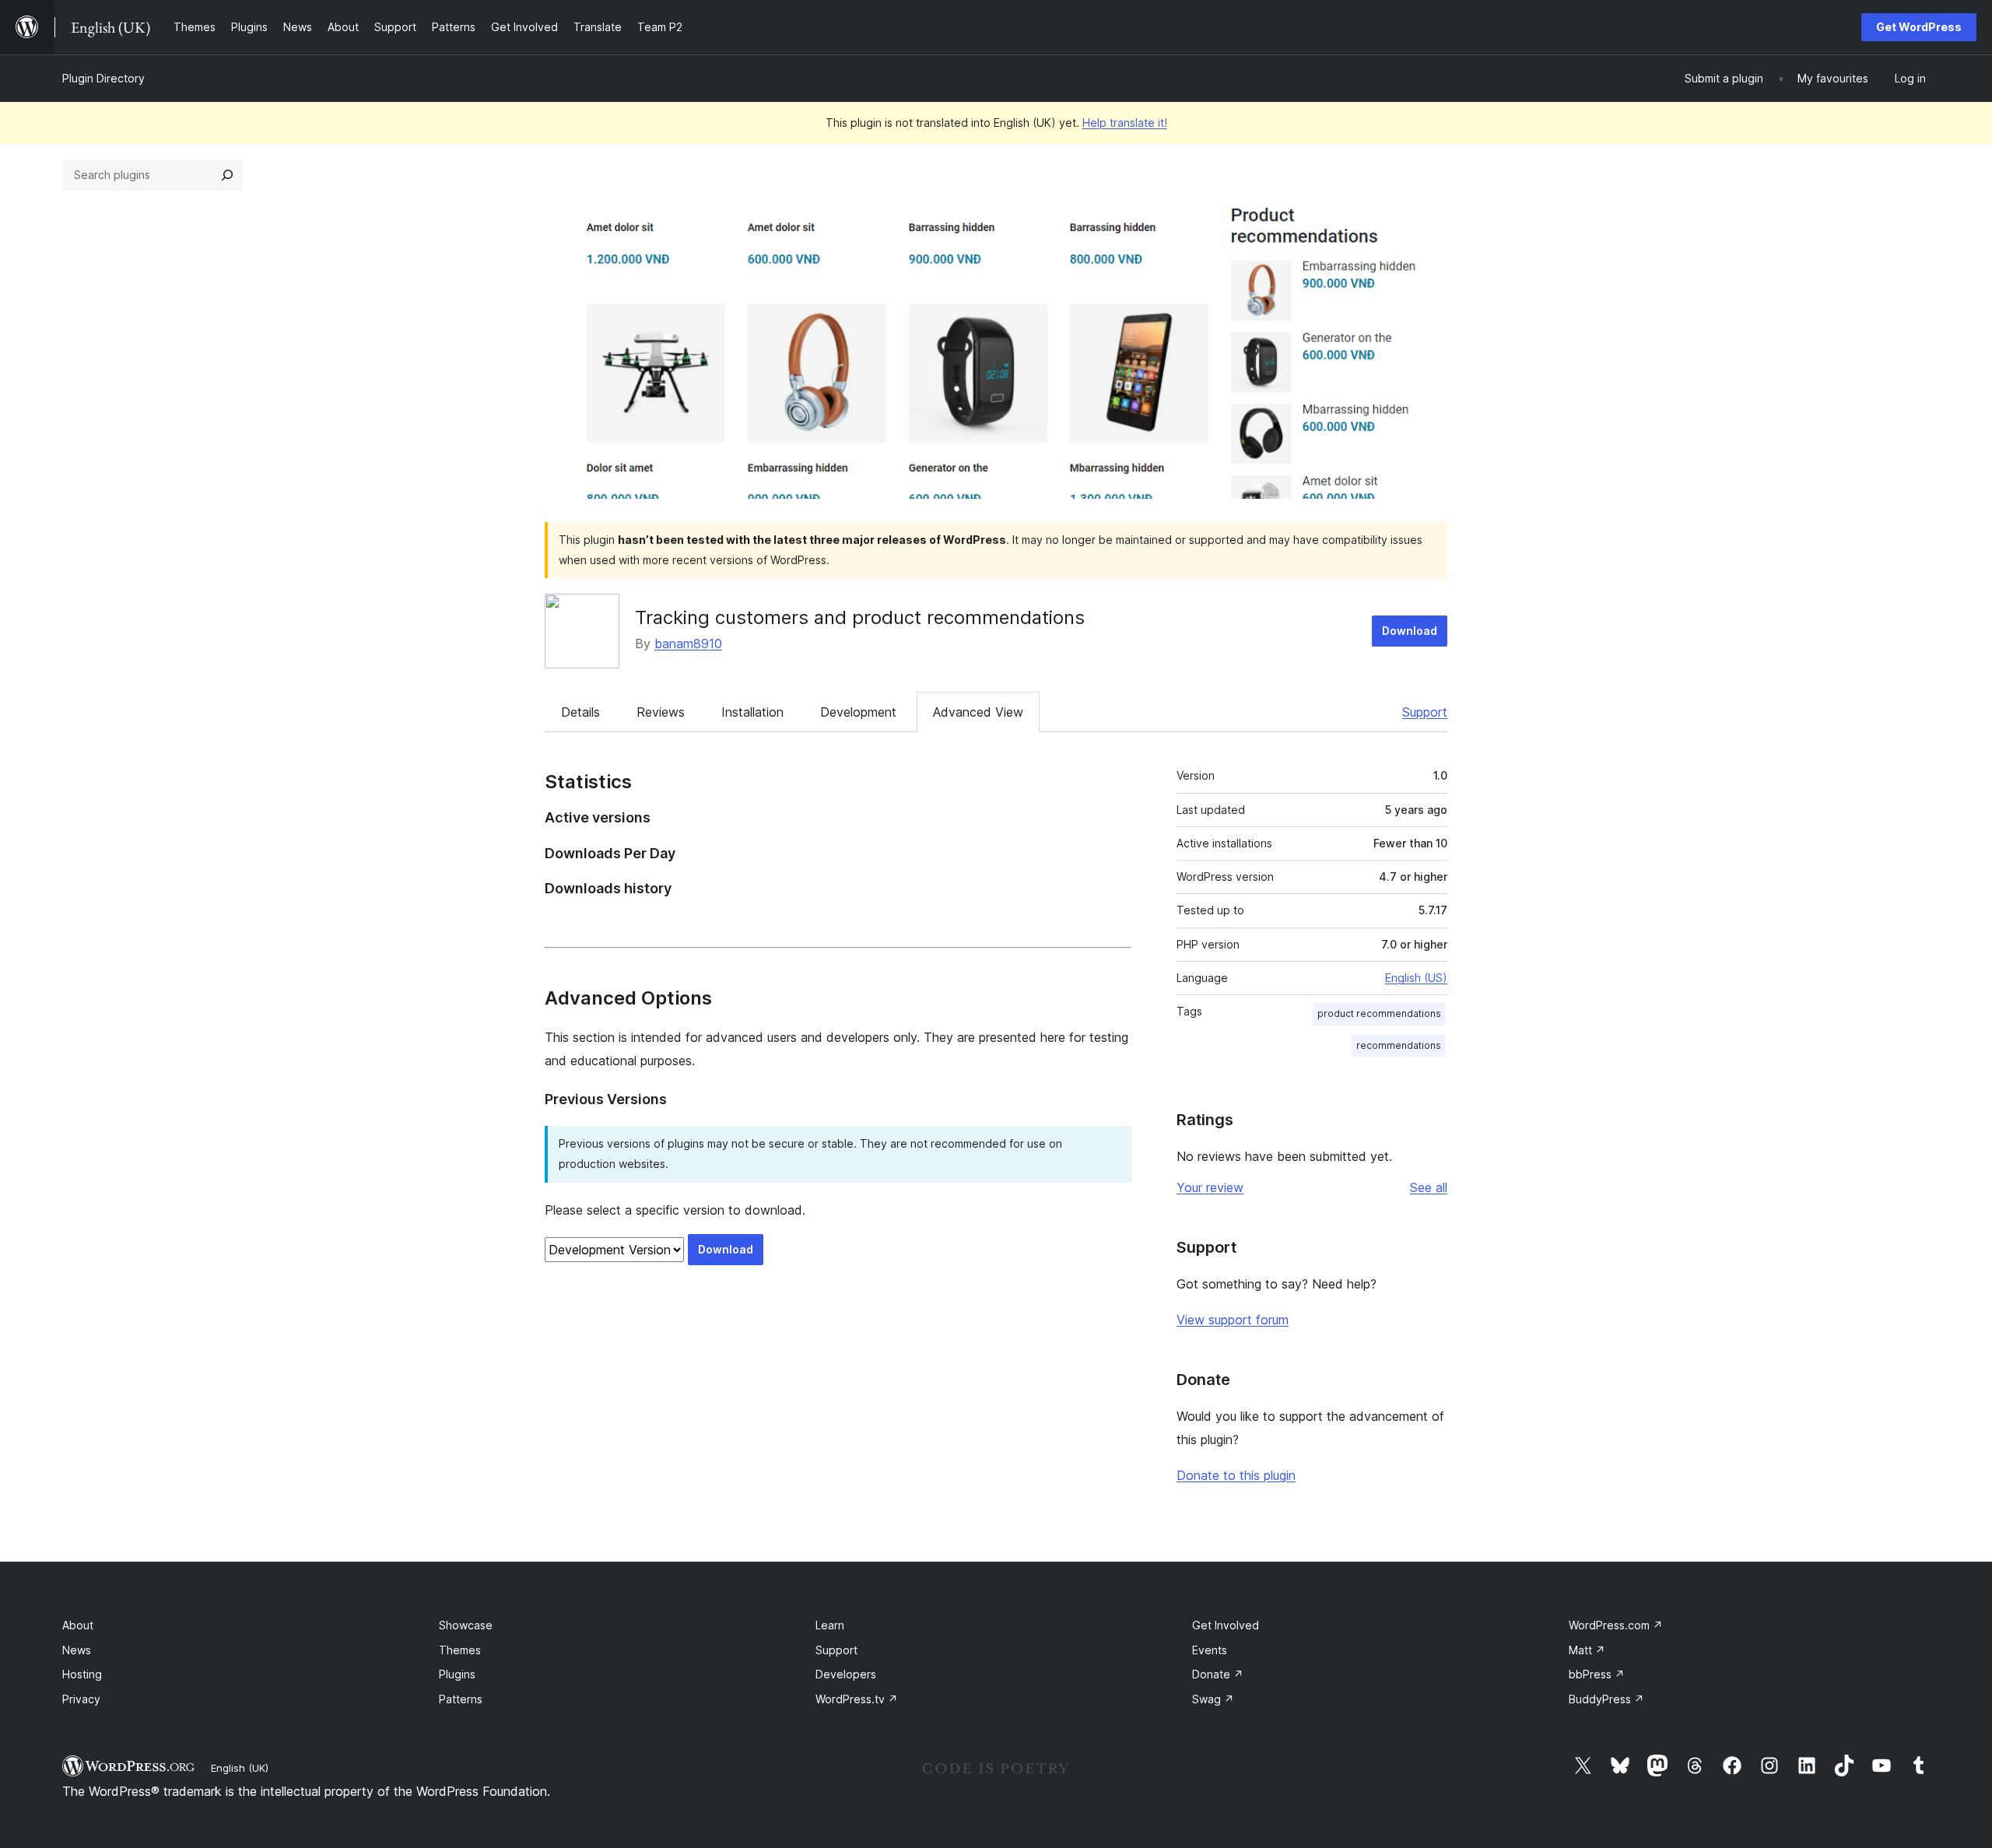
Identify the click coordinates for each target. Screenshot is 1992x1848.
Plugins (457, 1674)
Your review (1210, 1187)
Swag (1213, 1699)
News (77, 1650)
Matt (1587, 1650)
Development (858, 712)
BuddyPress (1606, 1699)
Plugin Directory (103, 78)
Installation (752, 712)
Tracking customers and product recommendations (860, 617)
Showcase (466, 1625)
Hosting (82, 1674)
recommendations (1399, 1045)
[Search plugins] (227, 175)
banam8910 (688, 643)
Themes (460, 1650)
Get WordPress (1919, 27)
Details (580, 712)
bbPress (1597, 1674)
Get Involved (1226, 1625)
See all (1429, 1187)
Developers (846, 1674)
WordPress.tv (857, 1699)
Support (1425, 712)
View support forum (1233, 1320)
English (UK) (240, 1768)
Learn (830, 1625)
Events (1210, 1650)
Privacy (81, 1699)
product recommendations (1379, 1013)
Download (1410, 631)
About (78, 1625)
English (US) (1416, 978)
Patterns (461, 1699)
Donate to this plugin (1236, 1475)
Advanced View (978, 712)
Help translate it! (1125, 123)
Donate (1218, 1674)
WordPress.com (1616, 1625)
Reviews (661, 712)
